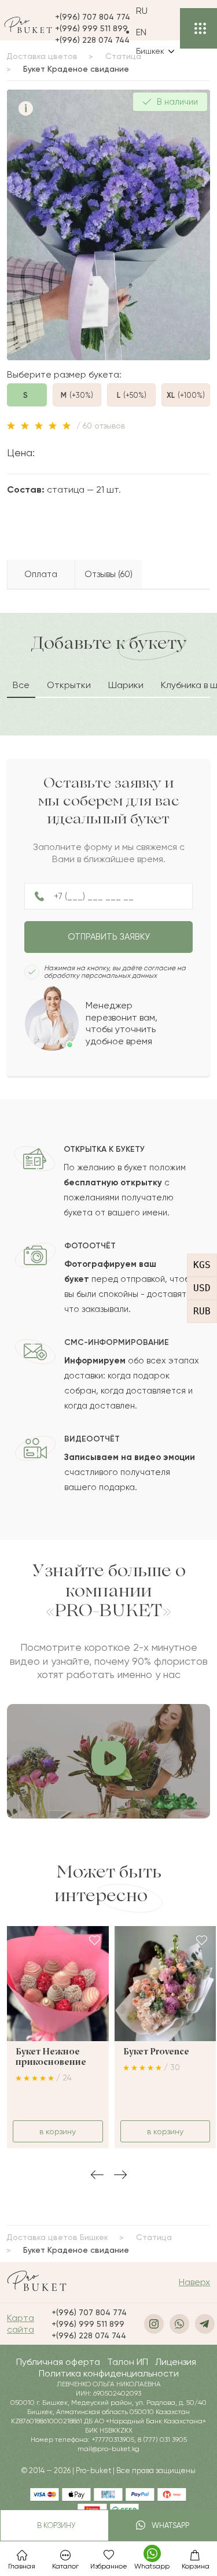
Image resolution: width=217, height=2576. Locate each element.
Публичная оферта (58, 2362)
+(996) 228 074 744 (92, 40)
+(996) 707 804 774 (93, 17)
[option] (155, 32)
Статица (154, 2237)
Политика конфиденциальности (109, 2373)
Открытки (69, 685)
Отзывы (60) (108, 574)
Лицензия (176, 2362)
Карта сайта (21, 2324)
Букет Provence (156, 2052)
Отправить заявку (109, 937)
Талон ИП (128, 2362)
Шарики (126, 685)
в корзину (54, 2525)
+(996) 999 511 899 (91, 28)
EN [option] (141, 32)
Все (21, 685)
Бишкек (150, 51)
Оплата (41, 574)
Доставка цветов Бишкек (57, 2237)
